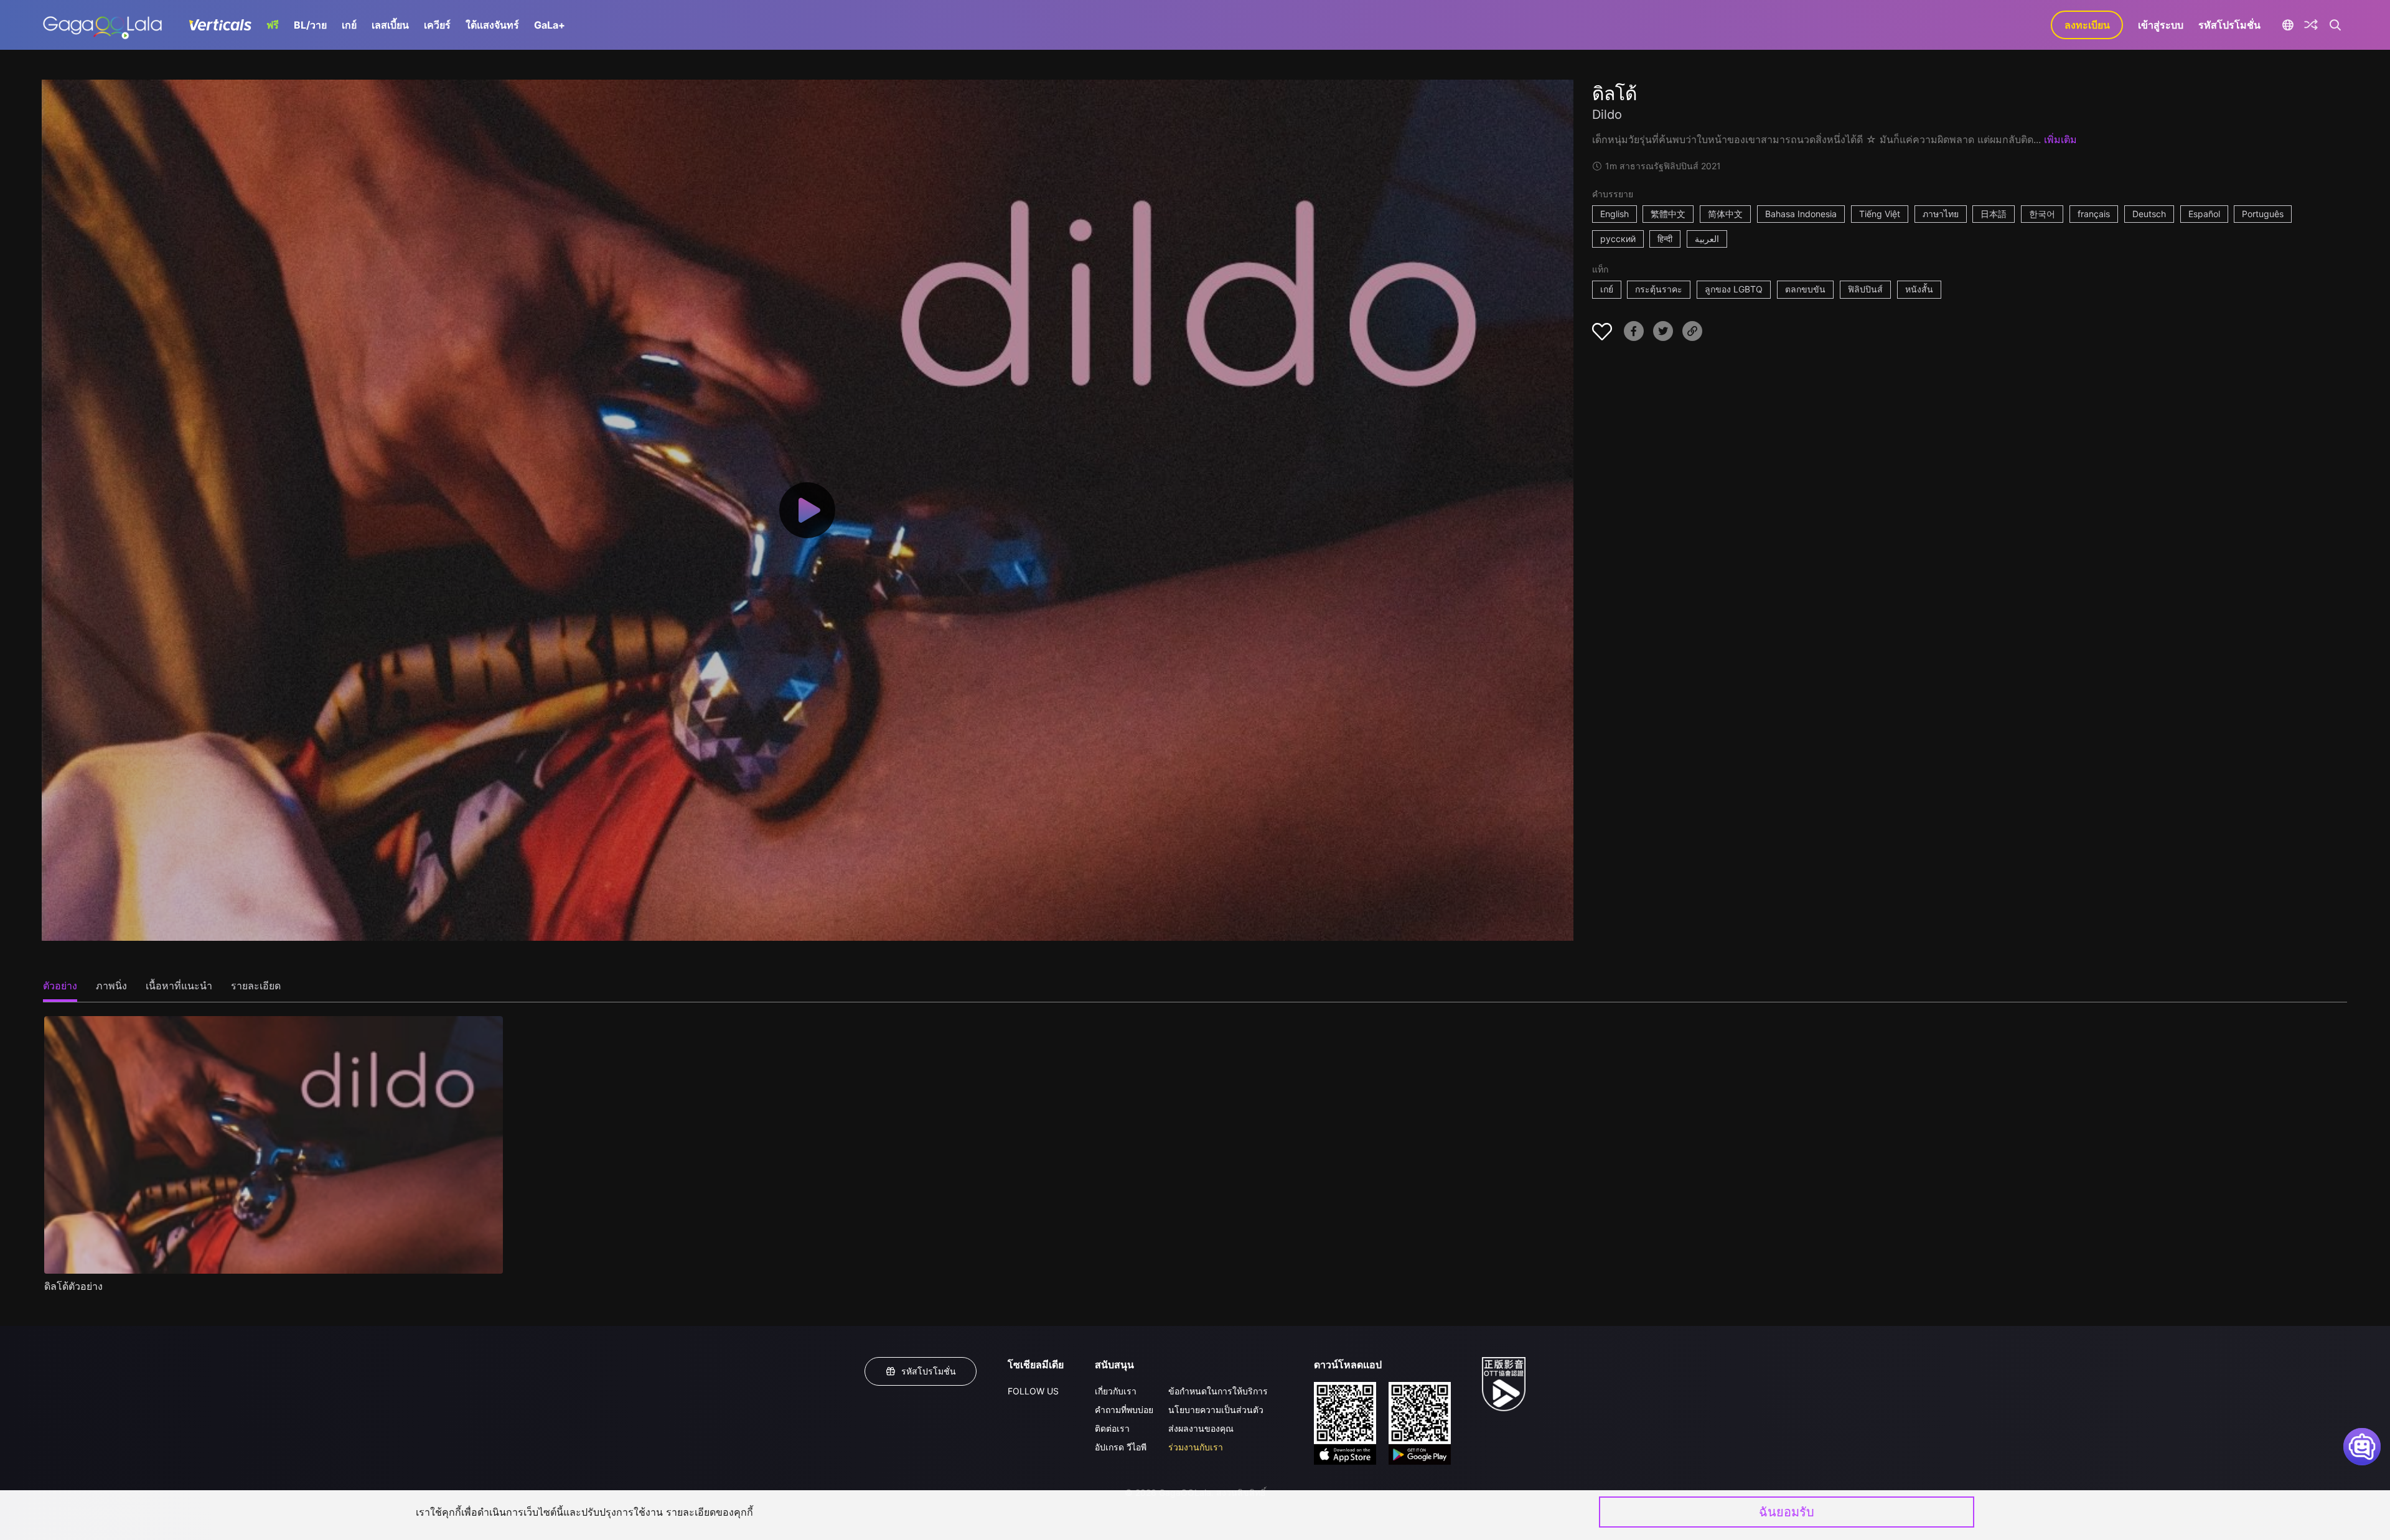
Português (2263, 214)
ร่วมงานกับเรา (1196, 1447)
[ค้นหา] (2335, 25)
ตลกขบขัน (1805, 289)
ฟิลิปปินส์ (1865, 289)
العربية (1707, 239)
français (2094, 214)
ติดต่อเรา (1112, 1428)
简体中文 (1725, 214)
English (1614, 214)
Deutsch (2149, 214)
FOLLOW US (1033, 1391)
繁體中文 (1668, 214)
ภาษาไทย (1941, 214)
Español (2204, 214)
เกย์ (349, 25)
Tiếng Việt (1880, 214)
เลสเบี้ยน (390, 25)
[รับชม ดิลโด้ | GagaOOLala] (102, 25)
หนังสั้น (1919, 289)
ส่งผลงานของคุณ (1201, 1428)
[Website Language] (2288, 25)
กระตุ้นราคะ (1659, 289)
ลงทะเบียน (2087, 25)
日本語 (1994, 214)
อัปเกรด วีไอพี (1121, 1447)
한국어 (2042, 214)
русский (1618, 239)
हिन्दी (1665, 239)
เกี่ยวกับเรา (1116, 1391)
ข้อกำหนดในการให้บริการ (1218, 1391)
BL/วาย (310, 25)
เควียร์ (437, 25)
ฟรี (273, 25)
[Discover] (2311, 25)
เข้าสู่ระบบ (2161, 25)
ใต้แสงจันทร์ (492, 25)
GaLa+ (550, 25)
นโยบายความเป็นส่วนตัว (1216, 1410)
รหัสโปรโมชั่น (2229, 25)
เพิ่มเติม (2060, 139)
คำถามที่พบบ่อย (1124, 1410)
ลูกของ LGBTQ (1734, 289)
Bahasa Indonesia (1801, 214)
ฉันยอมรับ (1787, 1512)
